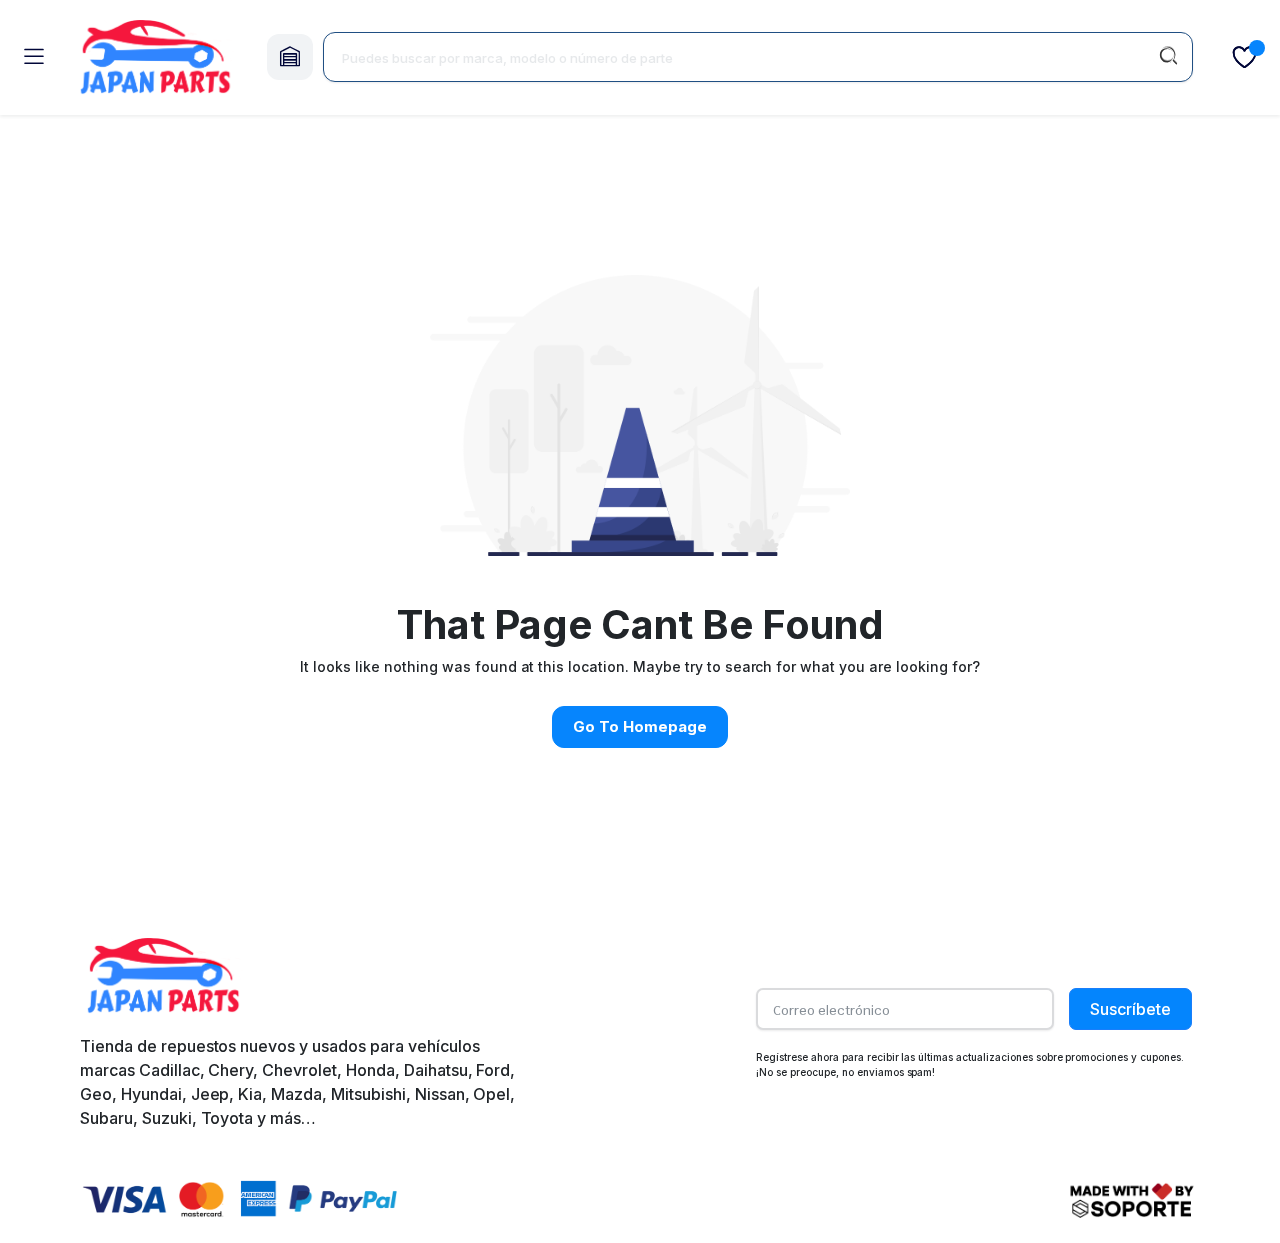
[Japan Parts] (155, 57)
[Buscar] (1168, 57)
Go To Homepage (640, 726)
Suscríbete (1130, 1009)
